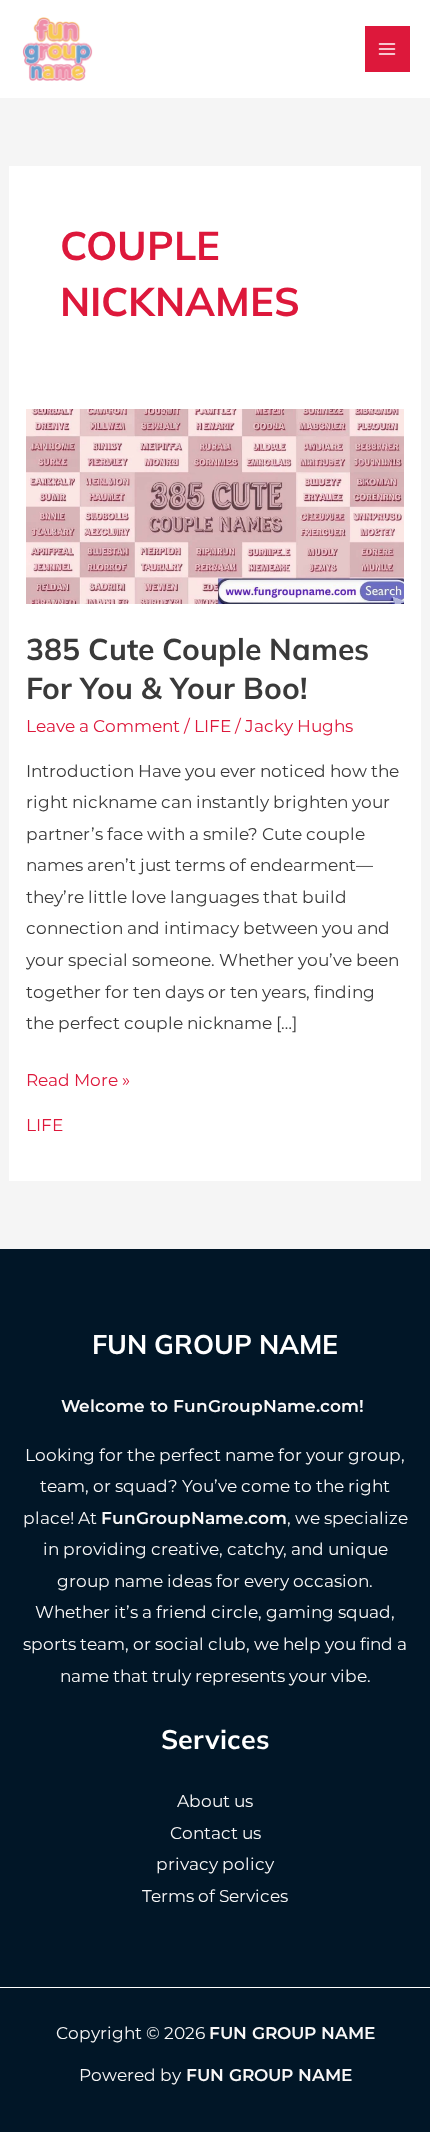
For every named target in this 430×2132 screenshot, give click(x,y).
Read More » (78, 1083)
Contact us (215, 1833)
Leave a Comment (103, 726)
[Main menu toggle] (388, 49)
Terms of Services (215, 1896)
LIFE (212, 726)
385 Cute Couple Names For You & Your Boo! (197, 668)
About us (215, 1801)
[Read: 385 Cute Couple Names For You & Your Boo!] (215, 505)
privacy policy (215, 1864)
